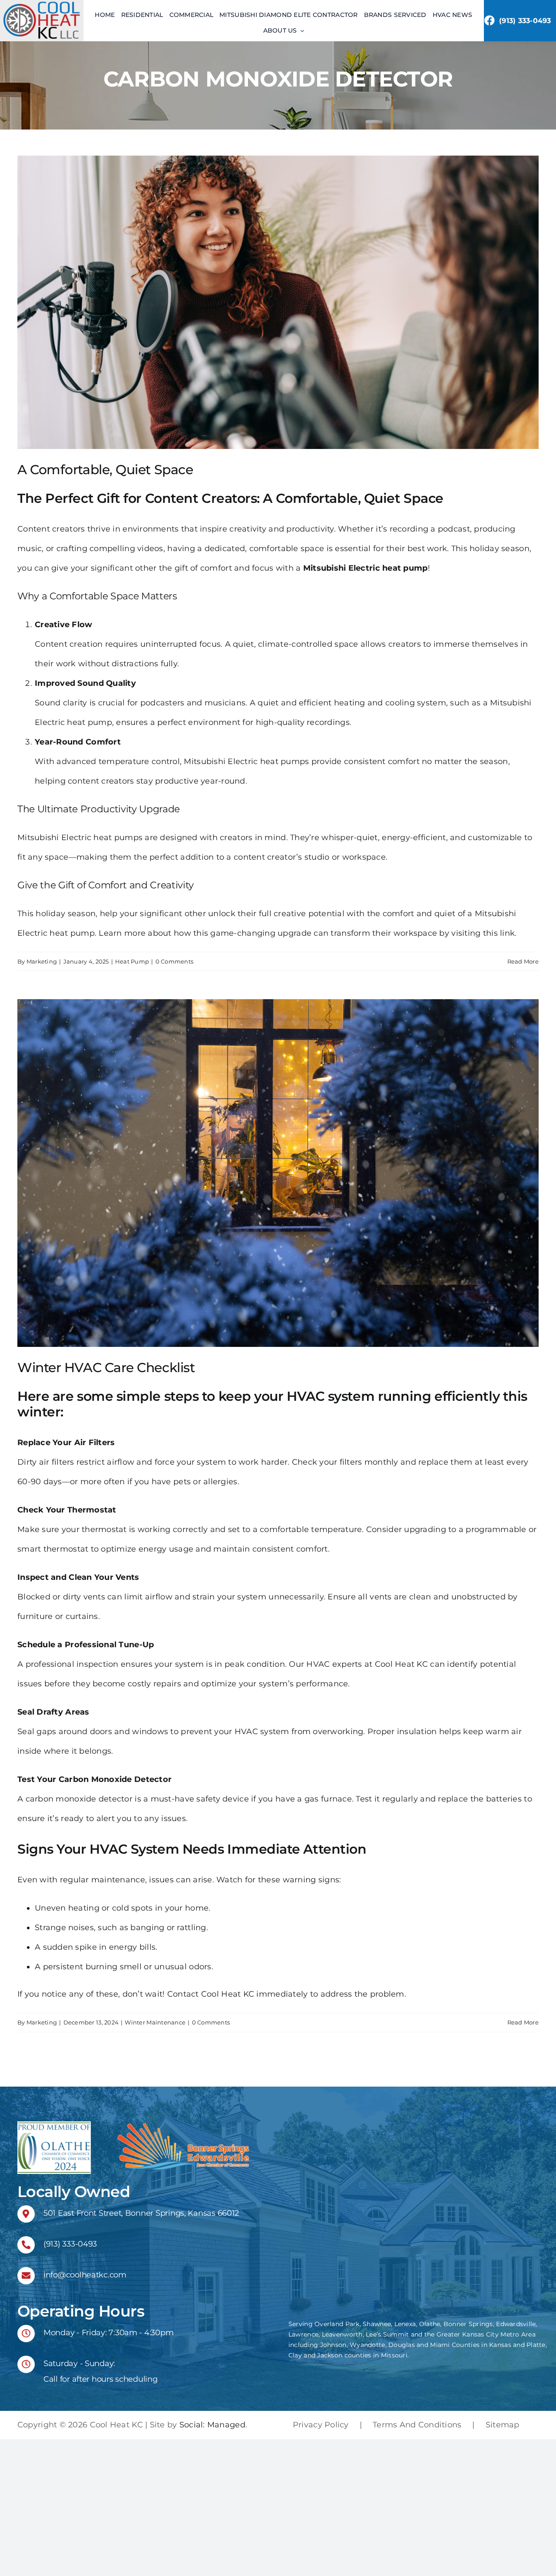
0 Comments (175, 961)
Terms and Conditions (417, 2425)
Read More (523, 961)
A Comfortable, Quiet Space (105, 470)
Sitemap (503, 2425)
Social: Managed (212, 2425)
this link (499, 933)
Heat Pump (132, 961)
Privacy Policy (321, 2425)
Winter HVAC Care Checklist (106, 1368)
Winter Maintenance (155, 2022)
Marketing (42, 961)
